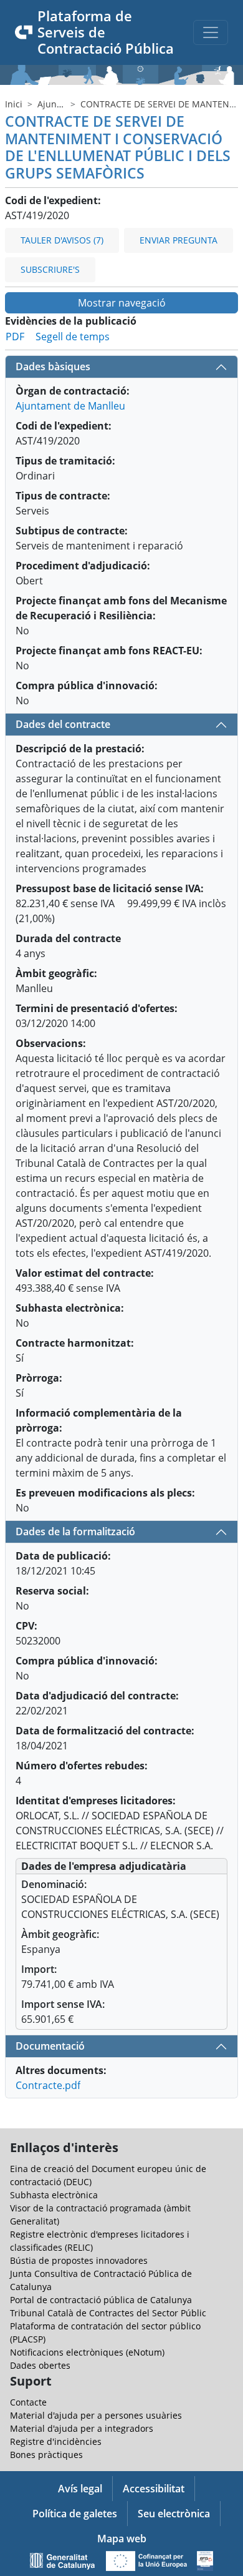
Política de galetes (75, 2514)
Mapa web (122, 2539)
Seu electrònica (174, 2514)
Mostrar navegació (122, 303)
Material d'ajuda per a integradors (82, 2428)
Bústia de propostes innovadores (79, 2260)
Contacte (28, 2402)
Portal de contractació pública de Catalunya (101, 2300)
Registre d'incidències (56, 2441)
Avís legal (80, 2489)
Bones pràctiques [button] (46, 2455)
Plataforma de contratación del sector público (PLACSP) (105, 2333)
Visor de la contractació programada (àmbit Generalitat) (100, 2215)
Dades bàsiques (53, 366)
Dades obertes (40, 2365)
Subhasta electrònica (54, 2195)
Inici (14, 104)
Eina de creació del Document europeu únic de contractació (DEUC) (108, 2175)
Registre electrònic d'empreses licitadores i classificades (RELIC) (100, 2241)
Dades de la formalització (75, 1531)
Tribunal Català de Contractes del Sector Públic (108, 2313)
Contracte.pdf (48, 2085)
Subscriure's (50, 269)
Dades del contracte (63, 724)
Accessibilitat (154, 2489)
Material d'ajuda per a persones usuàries (96, 2415)
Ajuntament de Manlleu (70, 406)
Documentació (50, 2046)
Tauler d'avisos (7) (62, 240)
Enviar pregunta (179, 240)
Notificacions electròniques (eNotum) (87, 2352)
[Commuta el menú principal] (211, 32)
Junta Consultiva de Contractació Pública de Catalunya (101, 2280)
